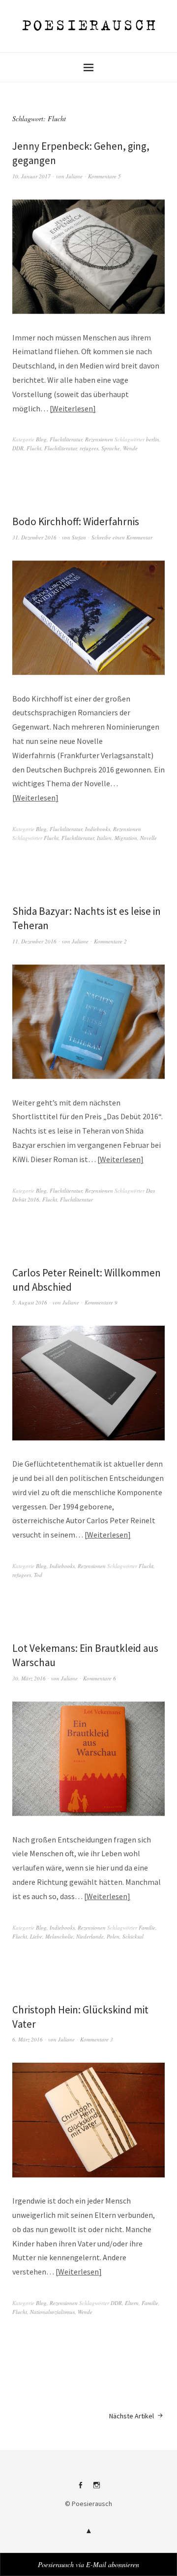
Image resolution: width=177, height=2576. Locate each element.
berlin (153, 439)
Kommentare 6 (100, 1678)
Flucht (34, 448)
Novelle (148, 838)
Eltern (132, 2303)
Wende (130, 448)
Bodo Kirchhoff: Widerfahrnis (76, 521)
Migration (126, 838)
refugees (89, 448)
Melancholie (59, 1936)
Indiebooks (98, 829)
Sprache (111, 448)
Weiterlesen (73, 408)
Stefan (79, 537)
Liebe (36, 1936)
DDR (18, 448)
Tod (38, 1575)
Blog (41, 439)
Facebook (81, 2489)
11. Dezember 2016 (34, 941)
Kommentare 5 (104, 176)
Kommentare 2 (110, 941)
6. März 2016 (28, 2039)
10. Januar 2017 (31, 176)
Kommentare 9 (101, 1302)
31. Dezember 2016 (34, 537)
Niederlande (90, 1936)
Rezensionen (99, 439)
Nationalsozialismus (52, 2312)
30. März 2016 (29, 1678)
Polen (113, 1936)
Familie (147, 1927)
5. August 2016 (30, 1302)
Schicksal (133, 1936)
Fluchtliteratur (66, 439)
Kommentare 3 (97, 2039)
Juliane (74, 176)
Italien (104, 838)
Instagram (97, 2489)
